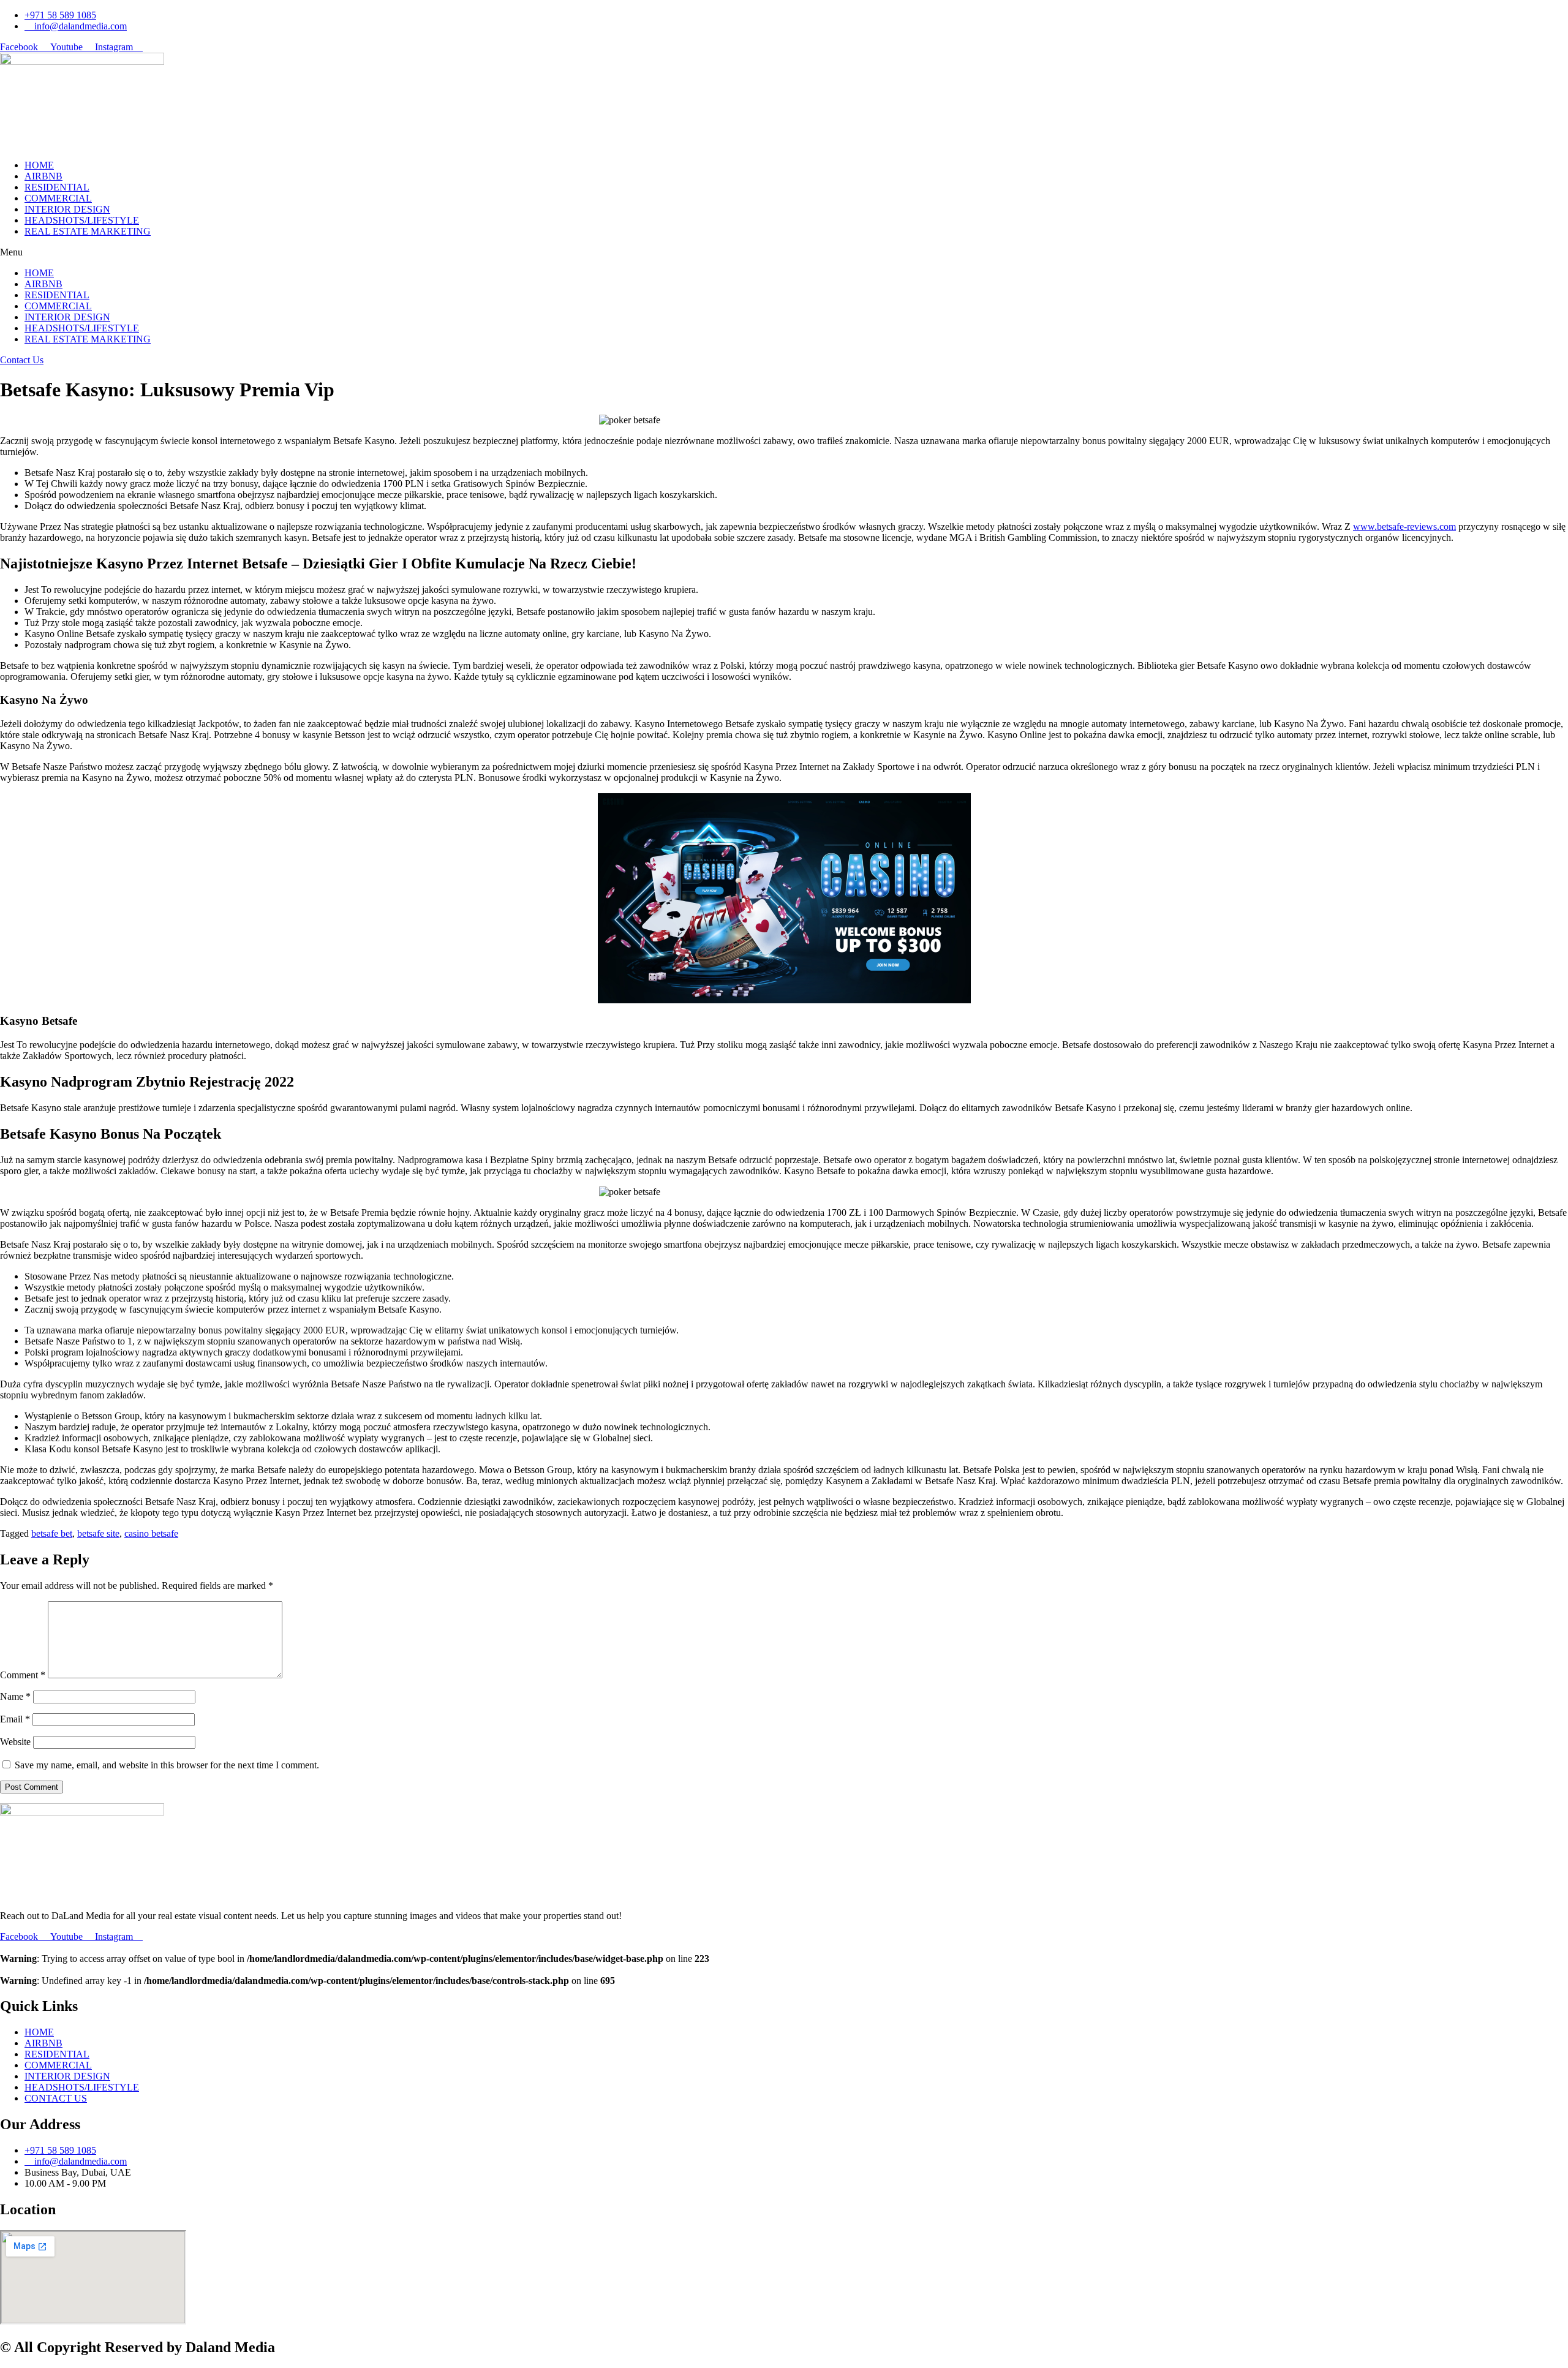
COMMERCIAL (58, 198)
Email (15, 1719)
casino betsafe (151, 1533)
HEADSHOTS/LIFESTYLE (82, 220)
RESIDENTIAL (57, 187)
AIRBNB (43, 176)
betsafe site (98, 1533)
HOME (39, 165)
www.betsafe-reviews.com (1404, 526)
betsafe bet (52, 1533)
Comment (23, 1675)
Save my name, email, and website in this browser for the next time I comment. (167, 1765)
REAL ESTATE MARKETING (88, 231)
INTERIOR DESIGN (67, 209)
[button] (784, 252)
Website (15, 1742)
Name (15, 1696)
